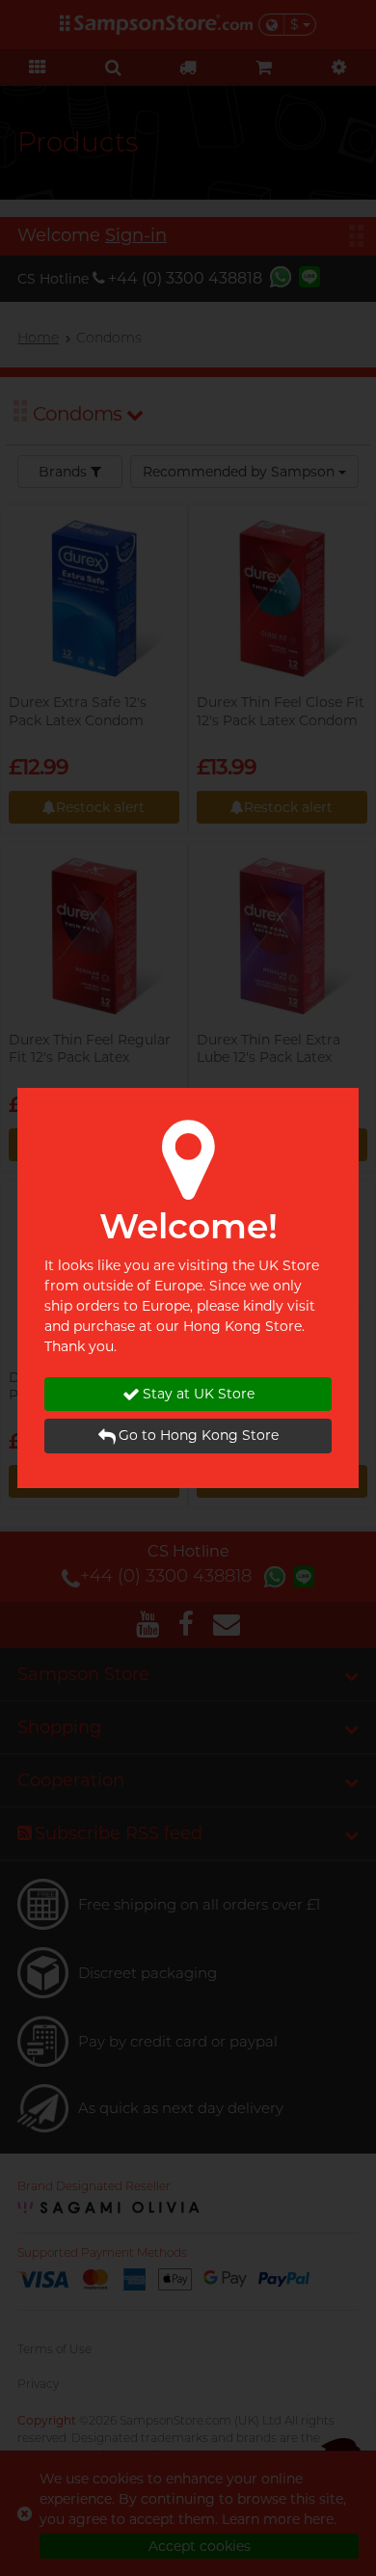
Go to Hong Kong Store (199, 1435)
